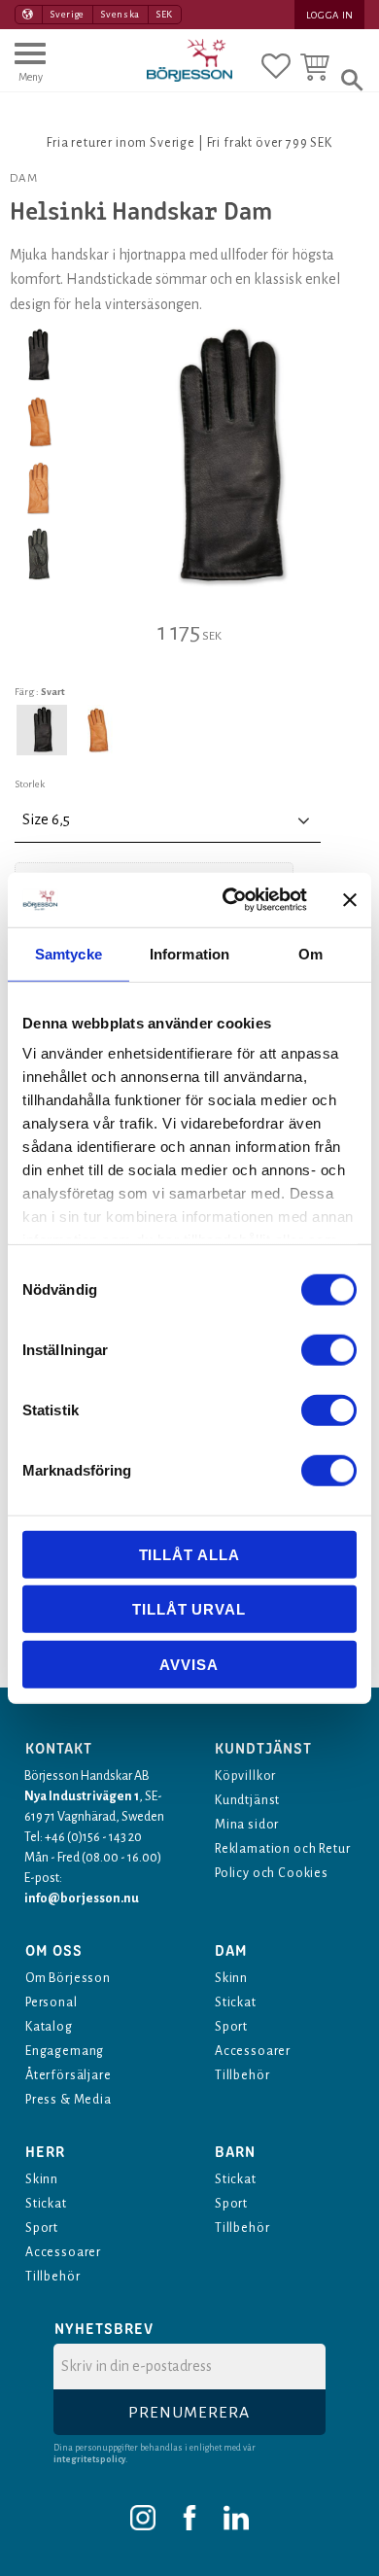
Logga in (330, 15)
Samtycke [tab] (69, 953)
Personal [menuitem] (52, 2002)
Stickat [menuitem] (236, 2002)
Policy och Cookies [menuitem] (272, 1873)
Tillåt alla (189, 1554)
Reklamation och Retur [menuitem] (282, 1849)
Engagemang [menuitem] (65, 2051)
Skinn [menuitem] (231, 1978)
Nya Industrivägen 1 (82, 1796)
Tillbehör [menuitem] (242, 2075)
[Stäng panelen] (350, 900)
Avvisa (189, 1664)
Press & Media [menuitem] (69, 2100)
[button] (30, 71)
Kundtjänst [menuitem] (247, 1800)
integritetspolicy (89, 2459)
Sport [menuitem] (231, 2027)
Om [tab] (310, 953)
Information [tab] (189, 953)
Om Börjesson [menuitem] (68, 1978)
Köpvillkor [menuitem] (245, 1776)
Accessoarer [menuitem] (253, 2051)
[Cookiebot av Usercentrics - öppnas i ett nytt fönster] (230, 900)
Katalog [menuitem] (49, 2027)
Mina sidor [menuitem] (247, 1825)
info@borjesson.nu (82, 1898)
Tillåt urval (189, 1609)
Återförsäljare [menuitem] (69, 2075)
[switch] (329, 1349)
